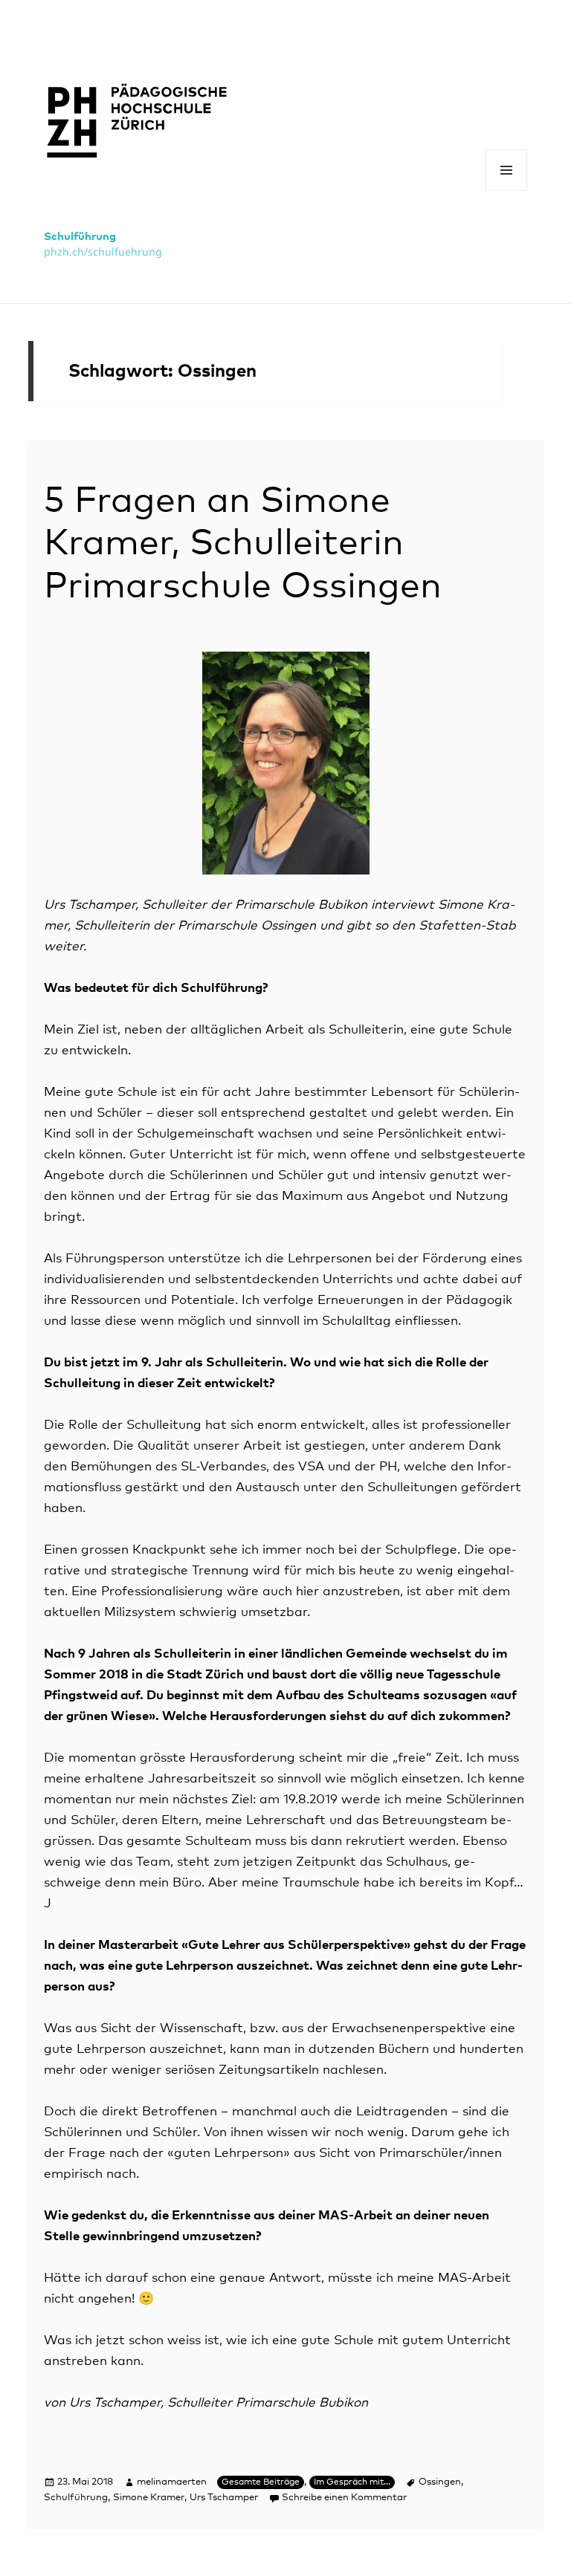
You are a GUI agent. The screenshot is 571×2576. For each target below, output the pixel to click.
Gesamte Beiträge (261, 2482)
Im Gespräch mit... (352, 2482)
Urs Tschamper (224, 2498)
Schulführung (80, 237)
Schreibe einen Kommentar (344, 2498)
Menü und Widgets (507, 191)
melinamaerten (172, 2482)
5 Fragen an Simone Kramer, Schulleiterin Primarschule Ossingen (243, 544)
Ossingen (440, 2482)
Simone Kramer (149, 2498)
